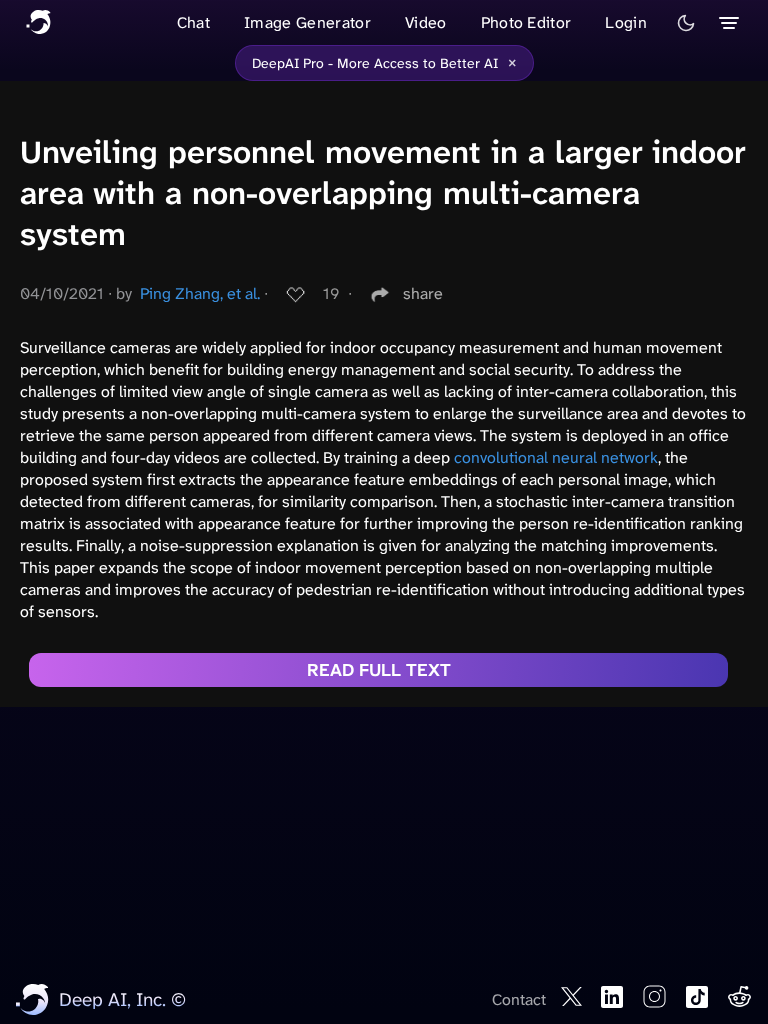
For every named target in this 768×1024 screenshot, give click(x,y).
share (423, 293)
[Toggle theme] (686, 23)
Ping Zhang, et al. (200, 293)
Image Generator (307, 22)
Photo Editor (526, 22)
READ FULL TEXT (379, 670)
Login (626, 22)
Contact (519, 999)
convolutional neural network (556, 457)
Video (426, 22)
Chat (193, 22)
